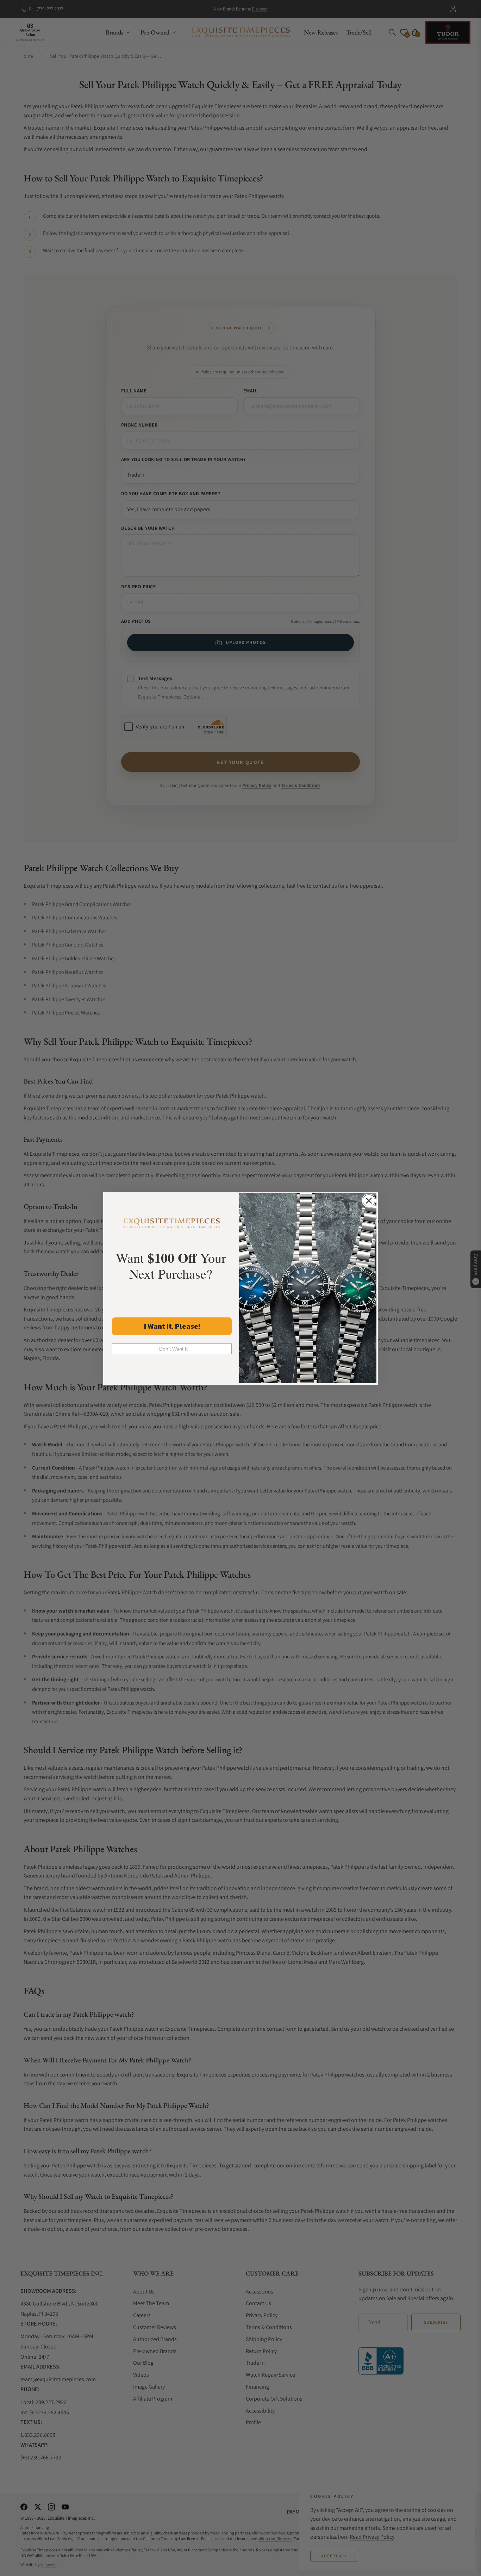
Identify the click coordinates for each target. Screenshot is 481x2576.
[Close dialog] (369, 1201)
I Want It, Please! (172, 1326)
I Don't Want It (172, 1349)
